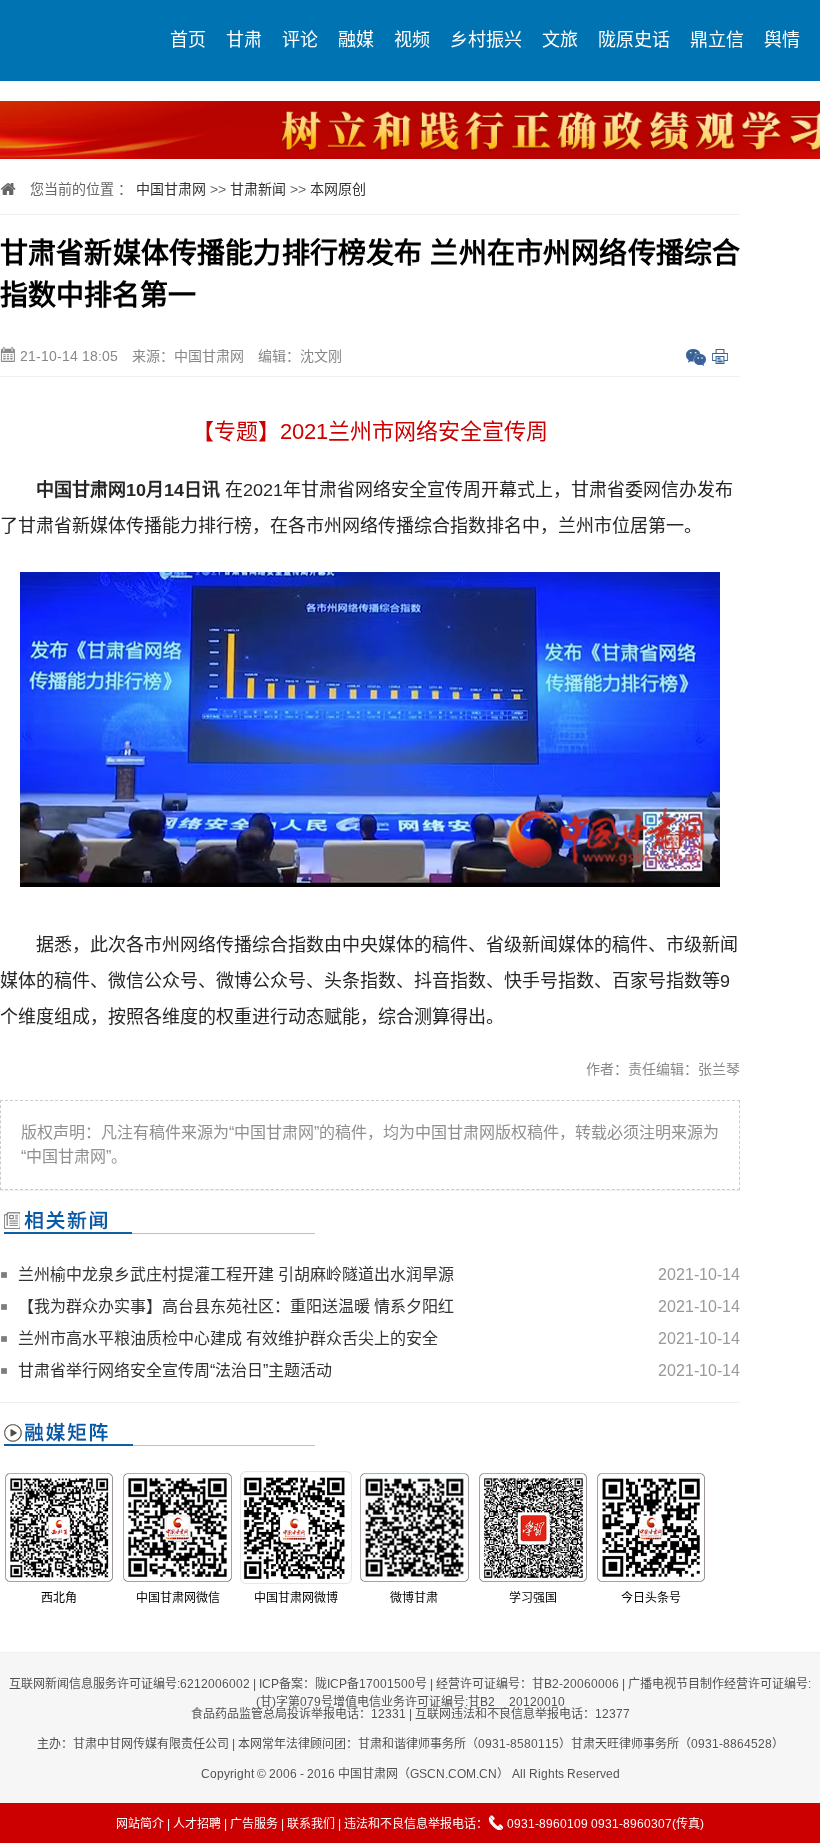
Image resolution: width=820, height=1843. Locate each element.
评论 (300, 40)
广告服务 (254, 1824)
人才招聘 (197, 1824)
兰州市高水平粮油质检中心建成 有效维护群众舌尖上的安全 (228, 1338)
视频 (412, 40)
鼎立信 (717, 40)
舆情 (782, 40)
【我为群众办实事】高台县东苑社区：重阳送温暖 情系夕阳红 (236, 1306)
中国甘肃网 (171, 189)
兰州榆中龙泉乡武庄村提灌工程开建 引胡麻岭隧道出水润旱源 (236, 1274)
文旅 (560, 40)
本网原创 (338, 189)
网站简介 (140, 1824)
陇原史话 (634, 40)
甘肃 (244, 40)
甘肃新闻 (258, 189)
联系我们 (311, 1824)
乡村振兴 (486, 40)
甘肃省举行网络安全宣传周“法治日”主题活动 (175, 1370)
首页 (188, 40)
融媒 (356, 40)
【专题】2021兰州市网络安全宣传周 (370, 431)
